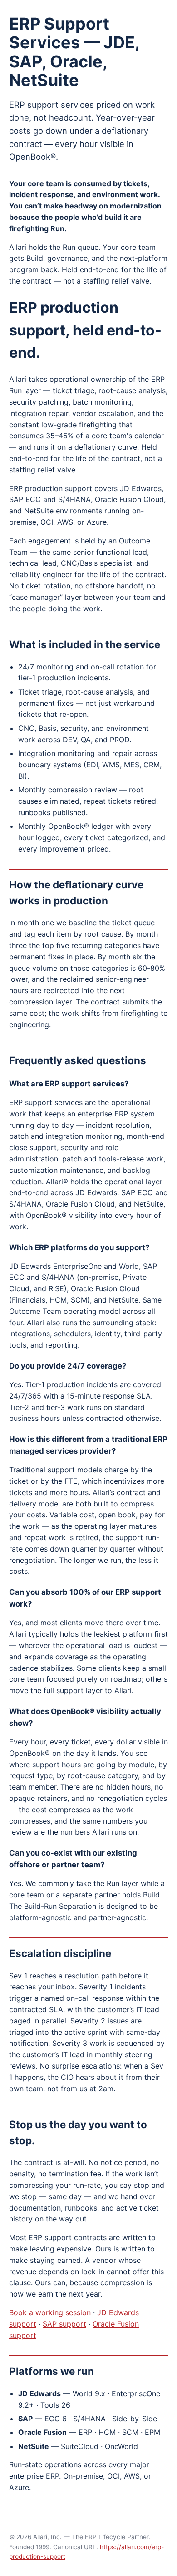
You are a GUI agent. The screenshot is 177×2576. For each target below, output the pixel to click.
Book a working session (50, 2312)
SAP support (64, 2324)
